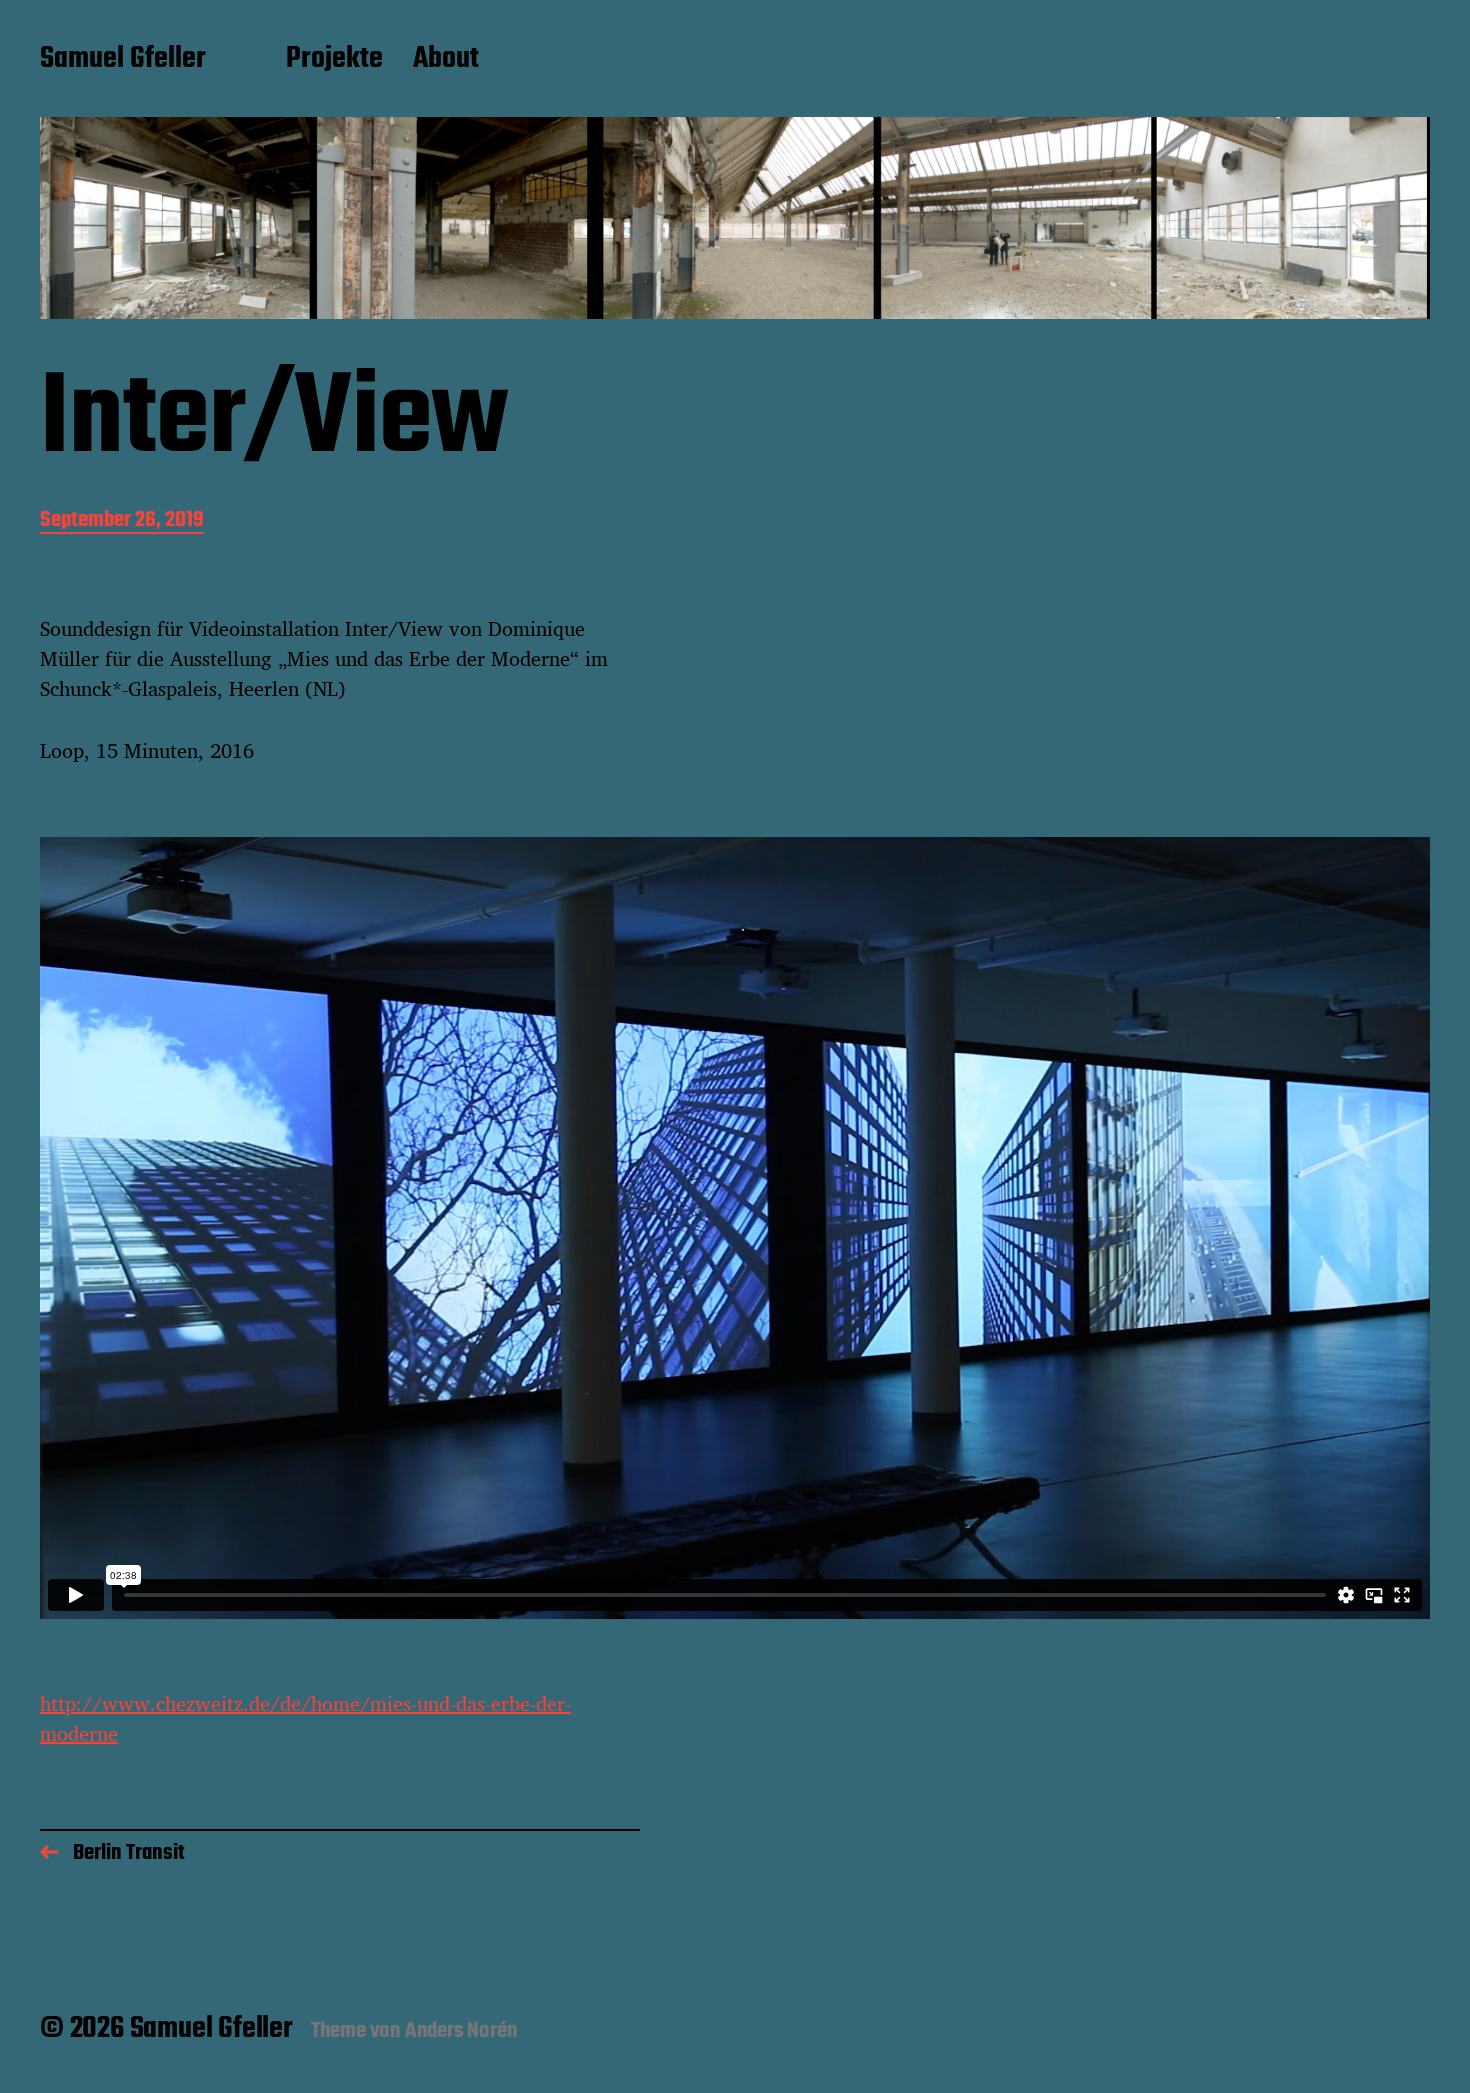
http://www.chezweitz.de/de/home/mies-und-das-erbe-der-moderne (305, 1718)
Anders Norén (461, 2031)
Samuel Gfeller (123, 60)
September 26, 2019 (122, 521)
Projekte (334, 60)
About (446, 60)
